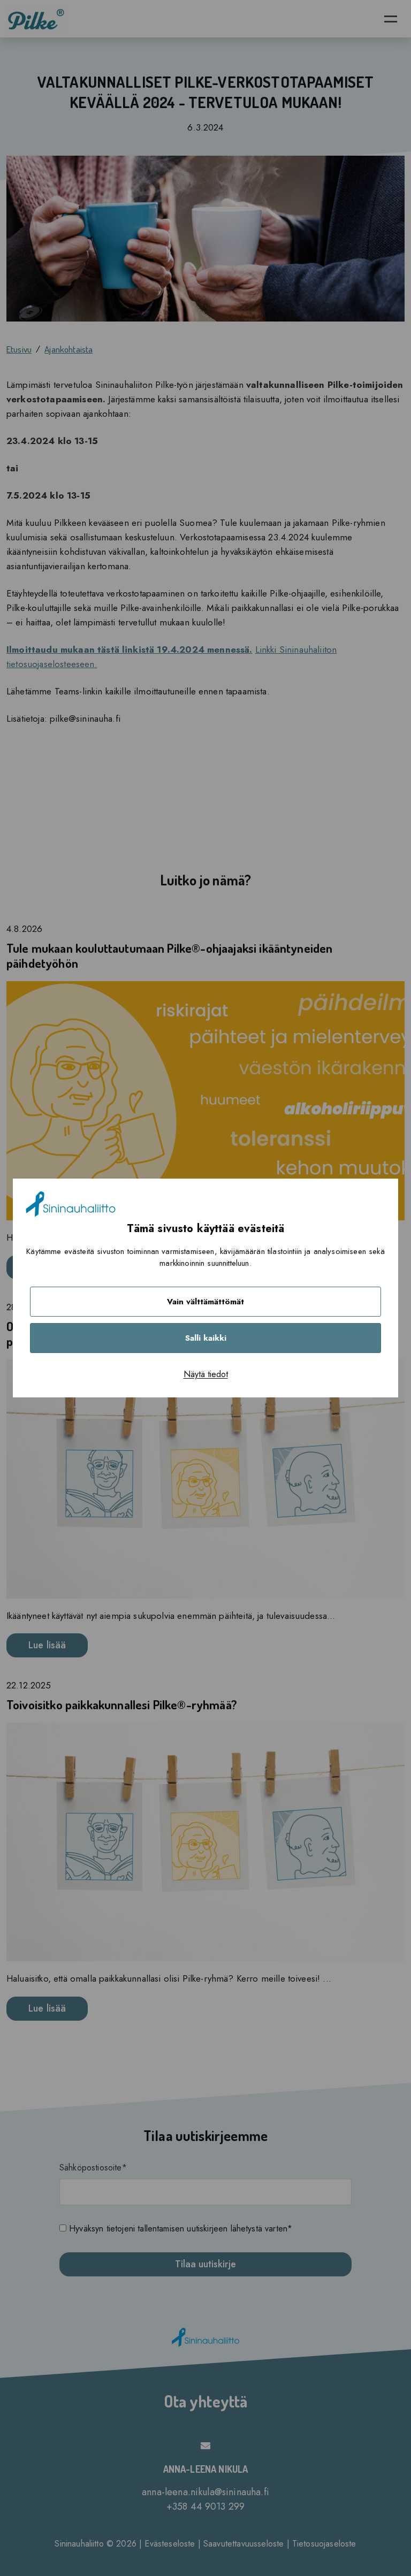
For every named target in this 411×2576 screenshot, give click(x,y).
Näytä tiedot (206, 1374)
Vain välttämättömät (205, 1302)
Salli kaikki (206, 1338)
